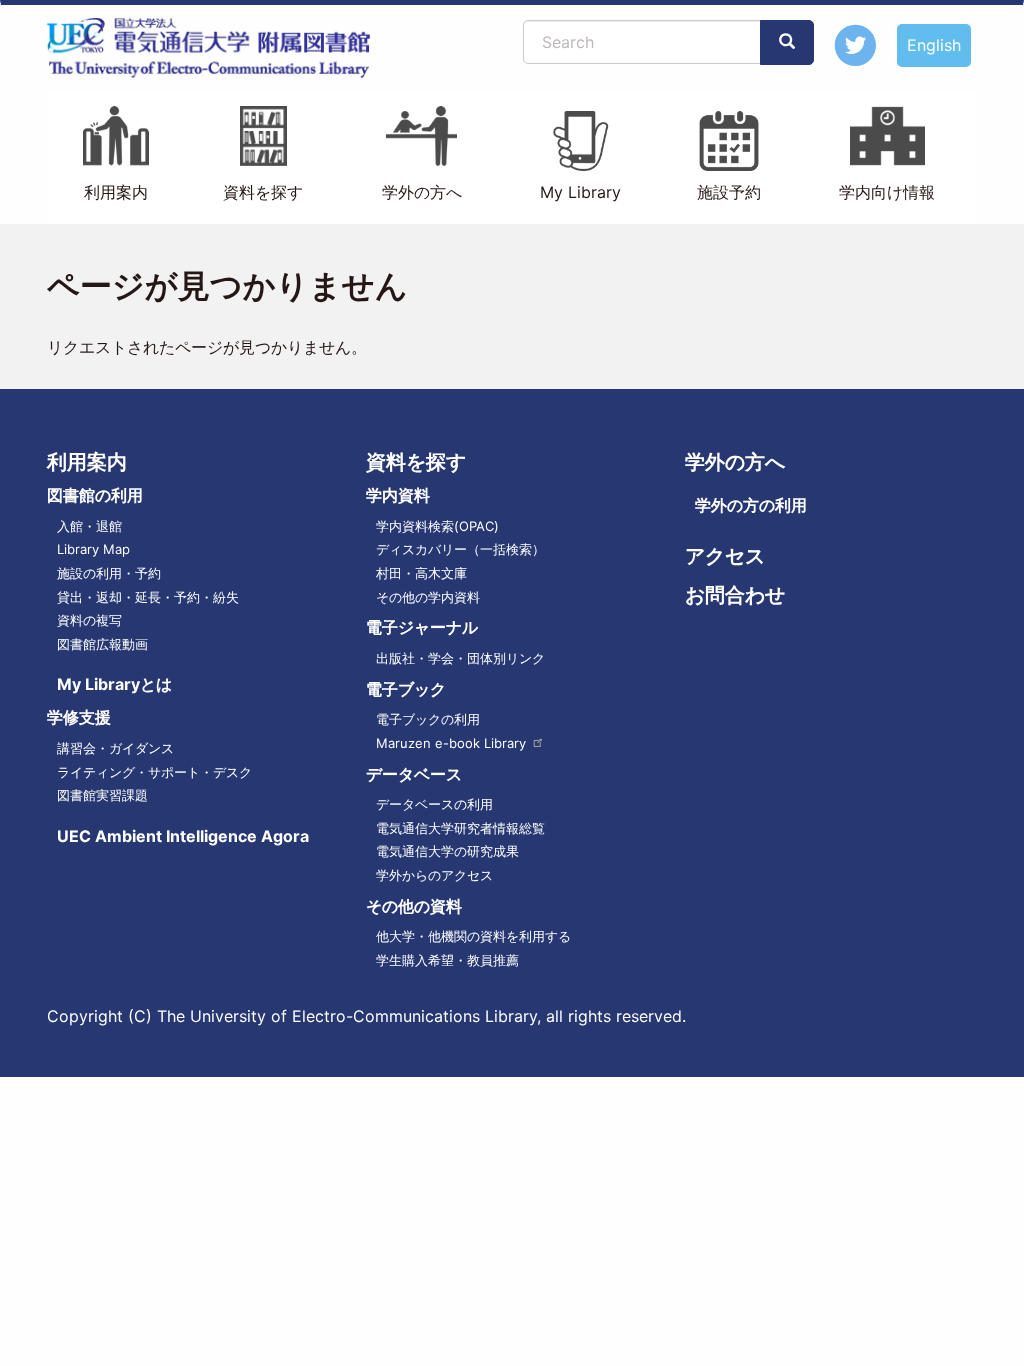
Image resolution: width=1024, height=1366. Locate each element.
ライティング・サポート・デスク (154, 772)
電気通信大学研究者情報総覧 (460, 828)
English (934, 45)
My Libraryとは (114, 684)
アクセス (725, 556)
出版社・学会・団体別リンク (460, 658)
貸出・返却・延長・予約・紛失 (148, 597)
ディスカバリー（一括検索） (460, 549)
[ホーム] (216, 48)
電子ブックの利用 (428, 719)
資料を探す (263, 192)
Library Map (93, 549)
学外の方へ (422, 192)
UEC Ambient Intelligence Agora (183, 836)
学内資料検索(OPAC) (437, 526)
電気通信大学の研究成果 (447, 851)
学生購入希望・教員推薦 (447, 960)
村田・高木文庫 (421, 573)
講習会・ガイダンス (115, 748)
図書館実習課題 (102, 795)
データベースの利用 (434, 804)
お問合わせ (735, 595)
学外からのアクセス (434, 875)
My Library (580, 192)
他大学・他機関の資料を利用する (473, 936)
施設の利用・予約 (109, 573)
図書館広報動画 (102, 644)
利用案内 (116, 192)
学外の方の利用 (751, 505)
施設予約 (729, 192)
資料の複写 (89, 620)
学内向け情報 (887, 192)
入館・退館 (89, 526)
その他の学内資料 (428, 597)
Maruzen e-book (451, 743)
